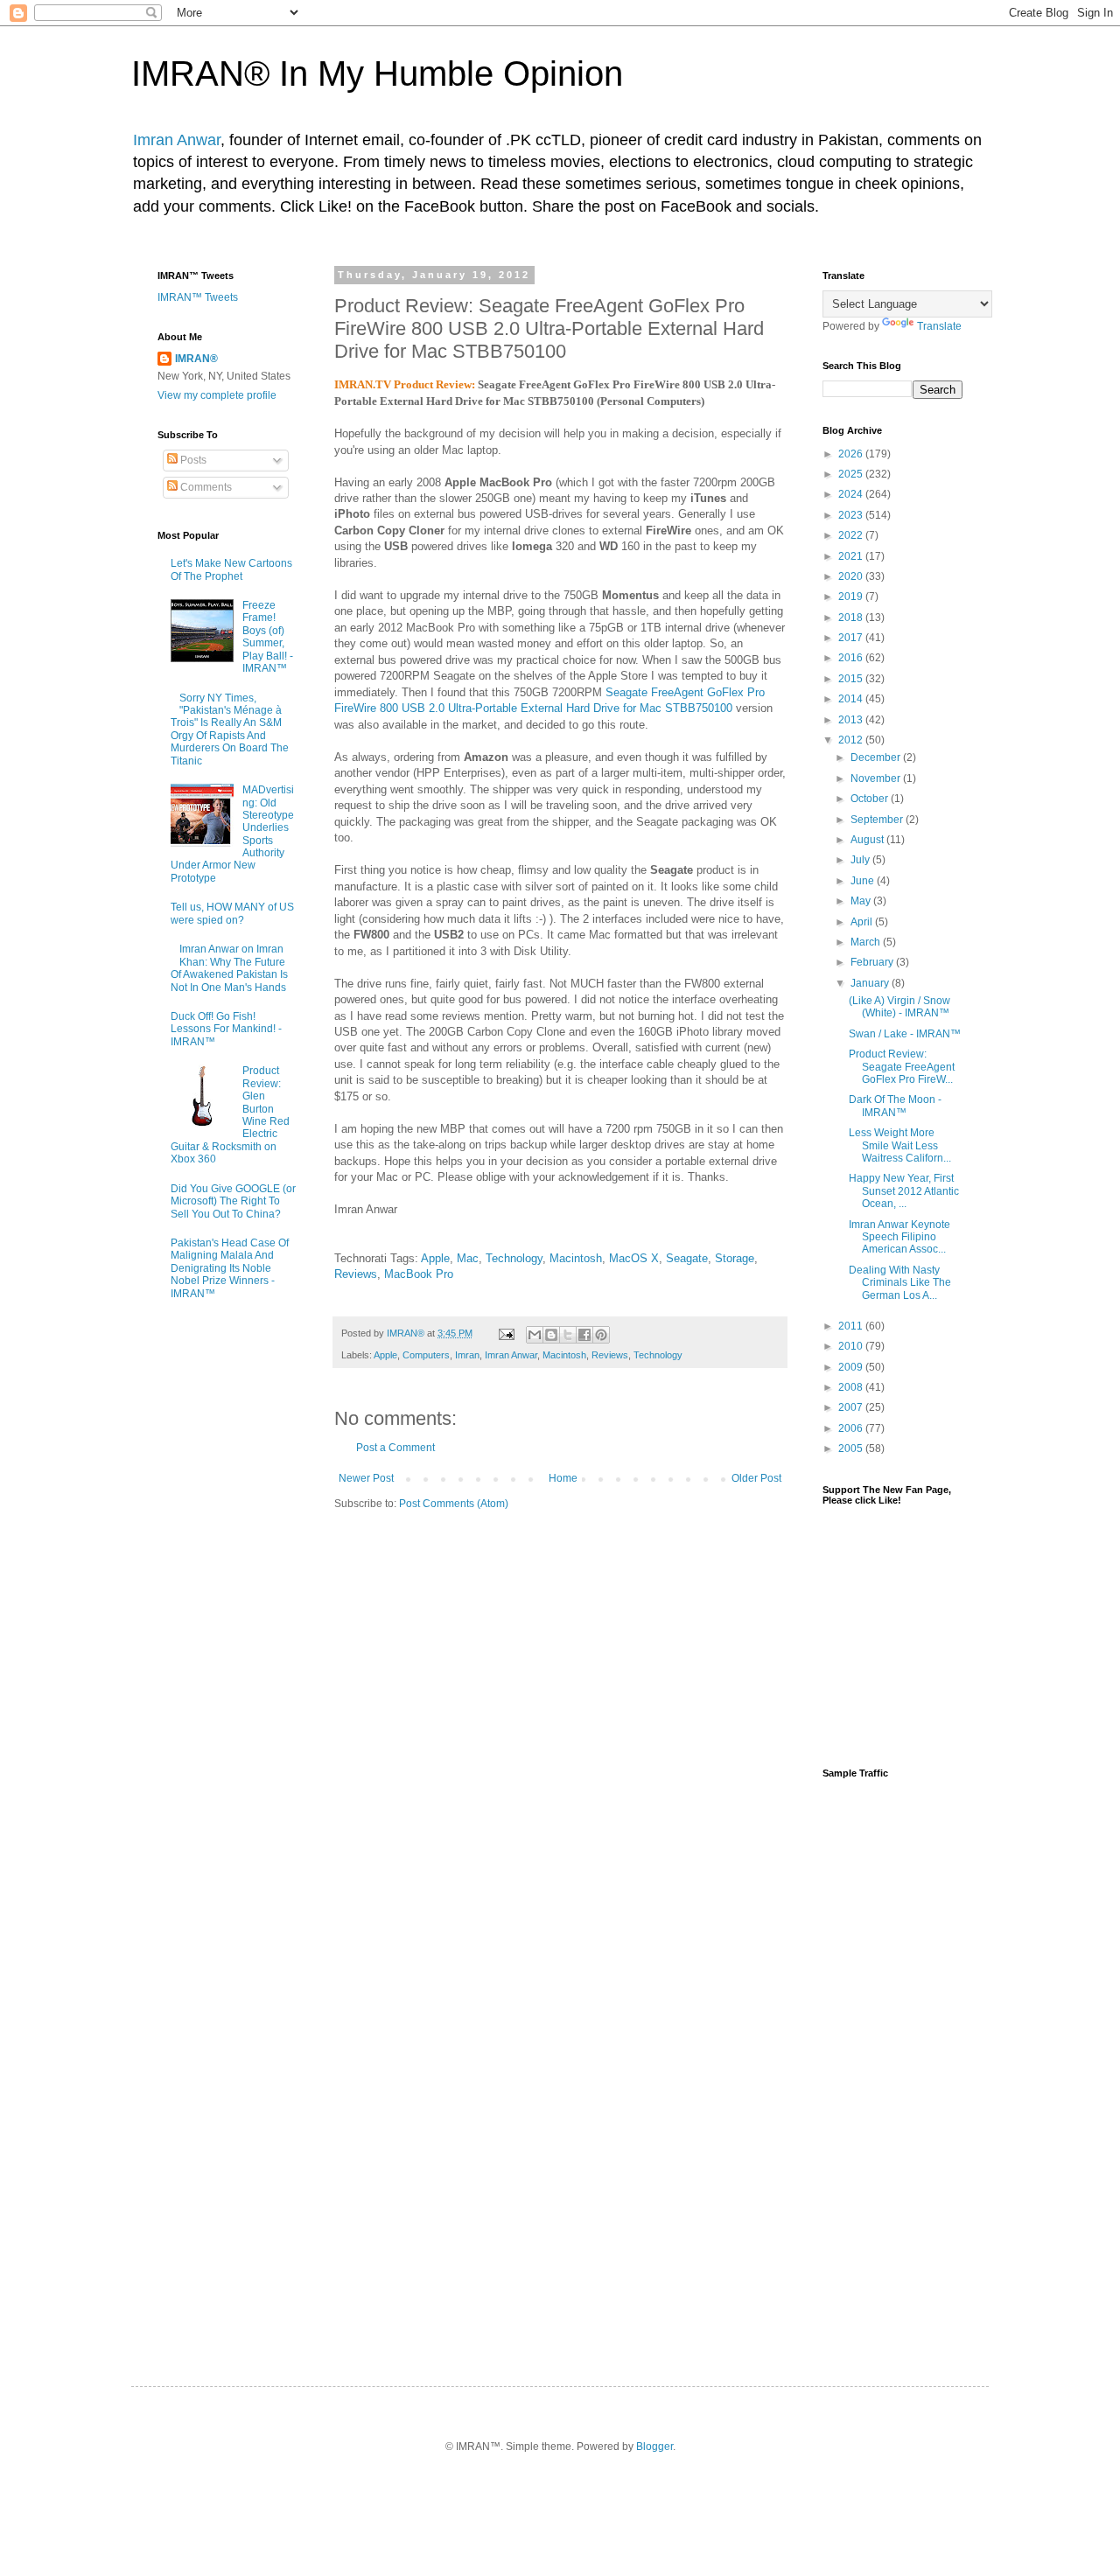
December (877, 757)
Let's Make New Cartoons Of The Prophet (231, 569)
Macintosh (576, 1258)
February (873, 962)
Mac (468, 1258)
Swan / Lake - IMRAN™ (905, 1034)
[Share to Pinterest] (601, 1335)
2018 (852, 618)
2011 (852, 1326)
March (867, 942)
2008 (852, 1387)
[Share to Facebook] (584, 1335)
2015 (852, 679)
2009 (852, 1367)
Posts (192, 460)
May (862, 901)
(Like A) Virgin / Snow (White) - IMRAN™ (899, 1007)
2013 (852, 720)
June (864, 881)
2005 (852, 1449)
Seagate (687, 1258)
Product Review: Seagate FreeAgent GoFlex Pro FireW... (902, 1067)
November (877, 778)
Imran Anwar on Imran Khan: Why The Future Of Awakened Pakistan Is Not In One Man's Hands (229, 968)
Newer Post (366, 1478)
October (871, 799)
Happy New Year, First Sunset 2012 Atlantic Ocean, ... (904, 1191)
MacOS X (634, 1258)
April (863, 922)
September (878, 820)
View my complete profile (217, 395)
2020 (852, 576)
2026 (852, 454)
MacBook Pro (419, 1274)
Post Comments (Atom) (454, 1504)
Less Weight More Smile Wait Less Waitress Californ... (900, 1145)
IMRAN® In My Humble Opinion (377, 73)
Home (563, 1478)
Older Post (756, 1478)
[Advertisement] (892, 2067)
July (861, 860)
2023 (852, 515)
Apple (435, 1258)
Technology (514, 1258)
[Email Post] (506, 1333)
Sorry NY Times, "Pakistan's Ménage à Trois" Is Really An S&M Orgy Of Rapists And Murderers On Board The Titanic (230, 730)
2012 (852, 740)
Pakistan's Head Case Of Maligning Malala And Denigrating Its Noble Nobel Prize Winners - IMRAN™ (230, 1268)
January (871, 983)
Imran (467, 1355)
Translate (939, 326)
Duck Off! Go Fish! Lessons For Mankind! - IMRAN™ (226, 1029)
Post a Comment (395, 1448)
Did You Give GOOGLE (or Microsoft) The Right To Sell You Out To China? (233, 1201)
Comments (205, 487)
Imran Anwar (177, 140)
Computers (426, 1355)
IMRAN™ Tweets (198, 297)
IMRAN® (196, 359)
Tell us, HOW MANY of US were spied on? (232, 913)
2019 (852, 597)
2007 (852, 1407)
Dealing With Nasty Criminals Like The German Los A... (900, 1283)
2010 (852, 1346)
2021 (852, 556)
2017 (852, 638)
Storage (735, 1258)
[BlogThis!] (551, 1335)
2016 (852, 658)
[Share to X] (568, 1335)
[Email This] (535, 1335)
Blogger (654, 2447)
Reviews (356, 1274)
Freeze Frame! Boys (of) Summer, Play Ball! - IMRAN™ (268, 637)
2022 (852, 535)
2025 (852, 474)
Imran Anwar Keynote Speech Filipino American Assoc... (899, 1237)
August (868, 840)
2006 (852, 1428)
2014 (852, 699)
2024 (852, 494)
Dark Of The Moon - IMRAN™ (895, 1106)
